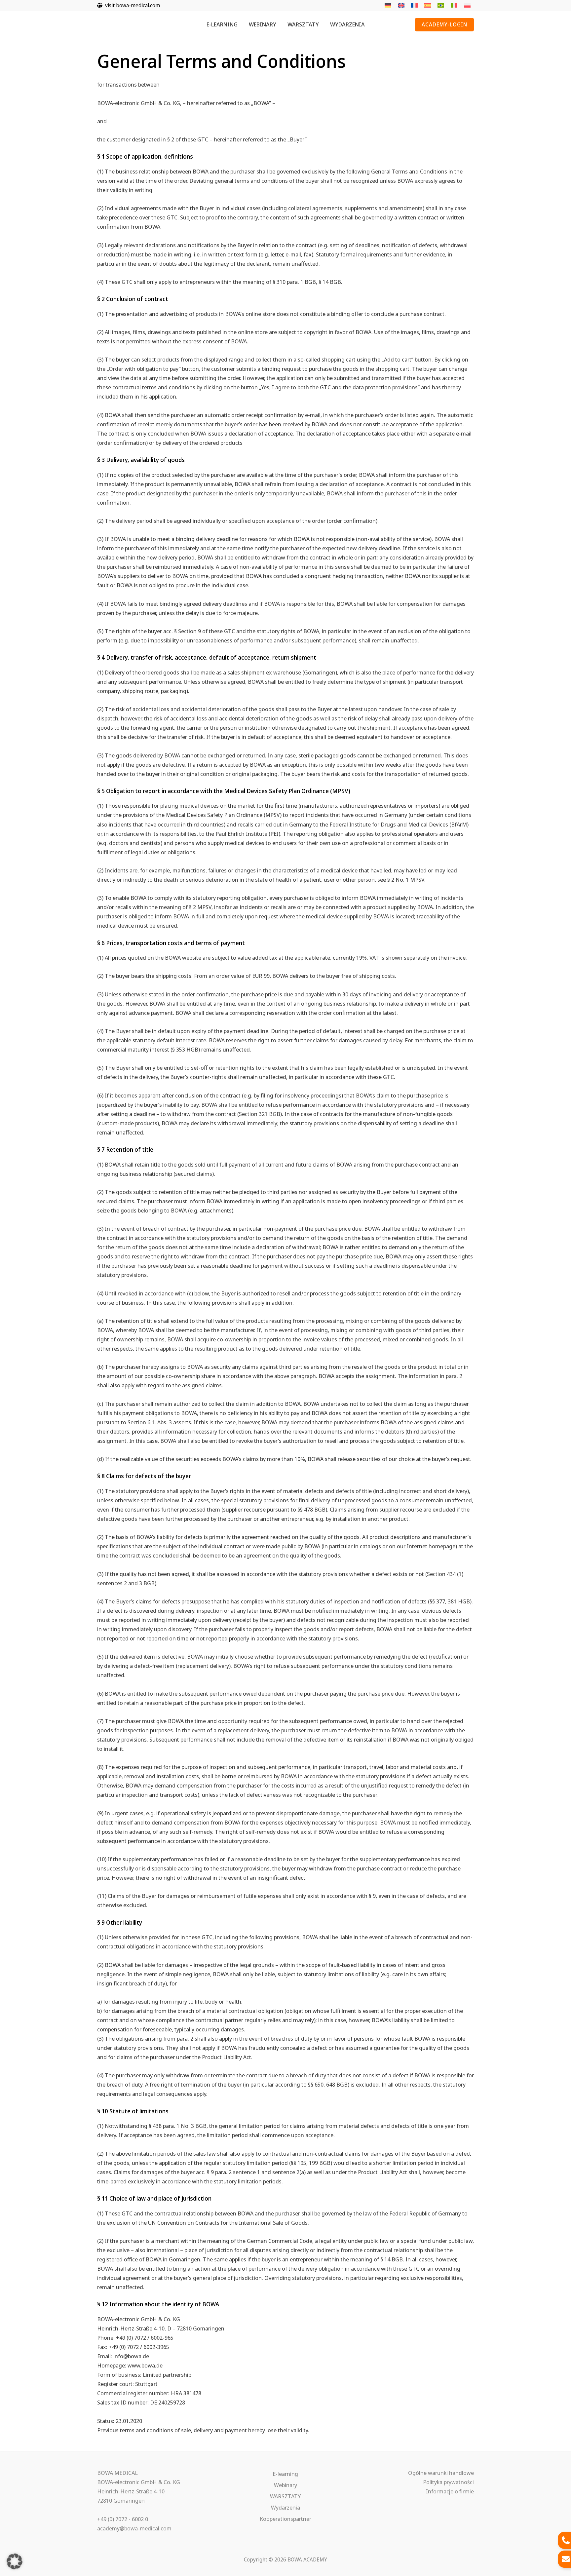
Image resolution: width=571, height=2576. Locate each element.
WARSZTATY (285, 2496)
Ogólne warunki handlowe (441, 2473)
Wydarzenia (285, 2507)
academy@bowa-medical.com (134, 2528)
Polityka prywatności (448, 2482)
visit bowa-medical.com (131, 5)
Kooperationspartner (285, 2519)
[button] (444, 25)
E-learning (285, 2474)
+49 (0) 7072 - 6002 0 (123, 2519)
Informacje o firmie (450, 2491)
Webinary (285, 2485)
